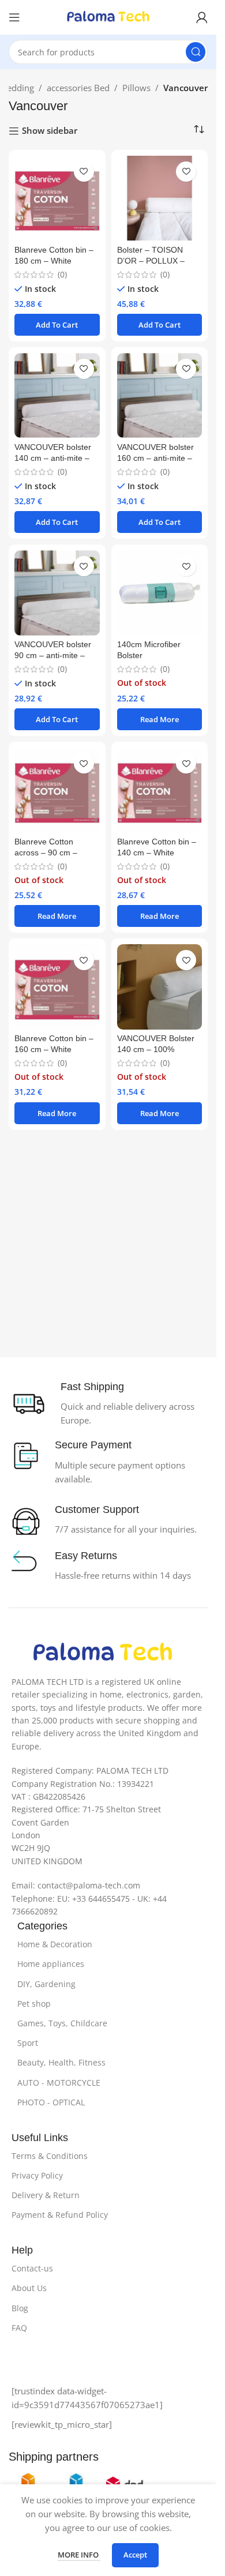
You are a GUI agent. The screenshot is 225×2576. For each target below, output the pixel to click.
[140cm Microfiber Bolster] (160, 593)
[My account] (202, 17)
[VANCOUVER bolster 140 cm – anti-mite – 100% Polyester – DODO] (57, 396)
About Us (29, 2288)
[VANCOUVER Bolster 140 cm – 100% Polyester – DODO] (160, 987)
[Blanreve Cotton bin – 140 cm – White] (160, 790)
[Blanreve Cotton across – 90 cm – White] (57, 790)
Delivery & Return (46, 2195)
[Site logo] (108, 16)
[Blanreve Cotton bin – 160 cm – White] (57, 987)
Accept (135, 2555)
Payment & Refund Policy (60, 2215)
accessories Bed (78, 88)
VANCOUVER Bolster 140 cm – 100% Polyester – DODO (156, 1049)
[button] (57, 325)
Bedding (18, 88)
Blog (20, 2308)
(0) (62, 275)
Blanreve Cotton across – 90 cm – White (46, 853)
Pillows (136, 88)
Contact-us (32, 2268)
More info (79, 2555)
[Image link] (103, 1652)
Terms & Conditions (50, 2156)
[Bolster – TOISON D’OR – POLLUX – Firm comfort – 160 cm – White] (160, 198)
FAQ (19, 2328)
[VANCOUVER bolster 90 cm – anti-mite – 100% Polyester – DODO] (57, 593)
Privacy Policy (37, 2175)
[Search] (196, 52)
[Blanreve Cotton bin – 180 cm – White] (57, 198)
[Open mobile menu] (14, 17)
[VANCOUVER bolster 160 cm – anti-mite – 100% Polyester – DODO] (160, 396)
